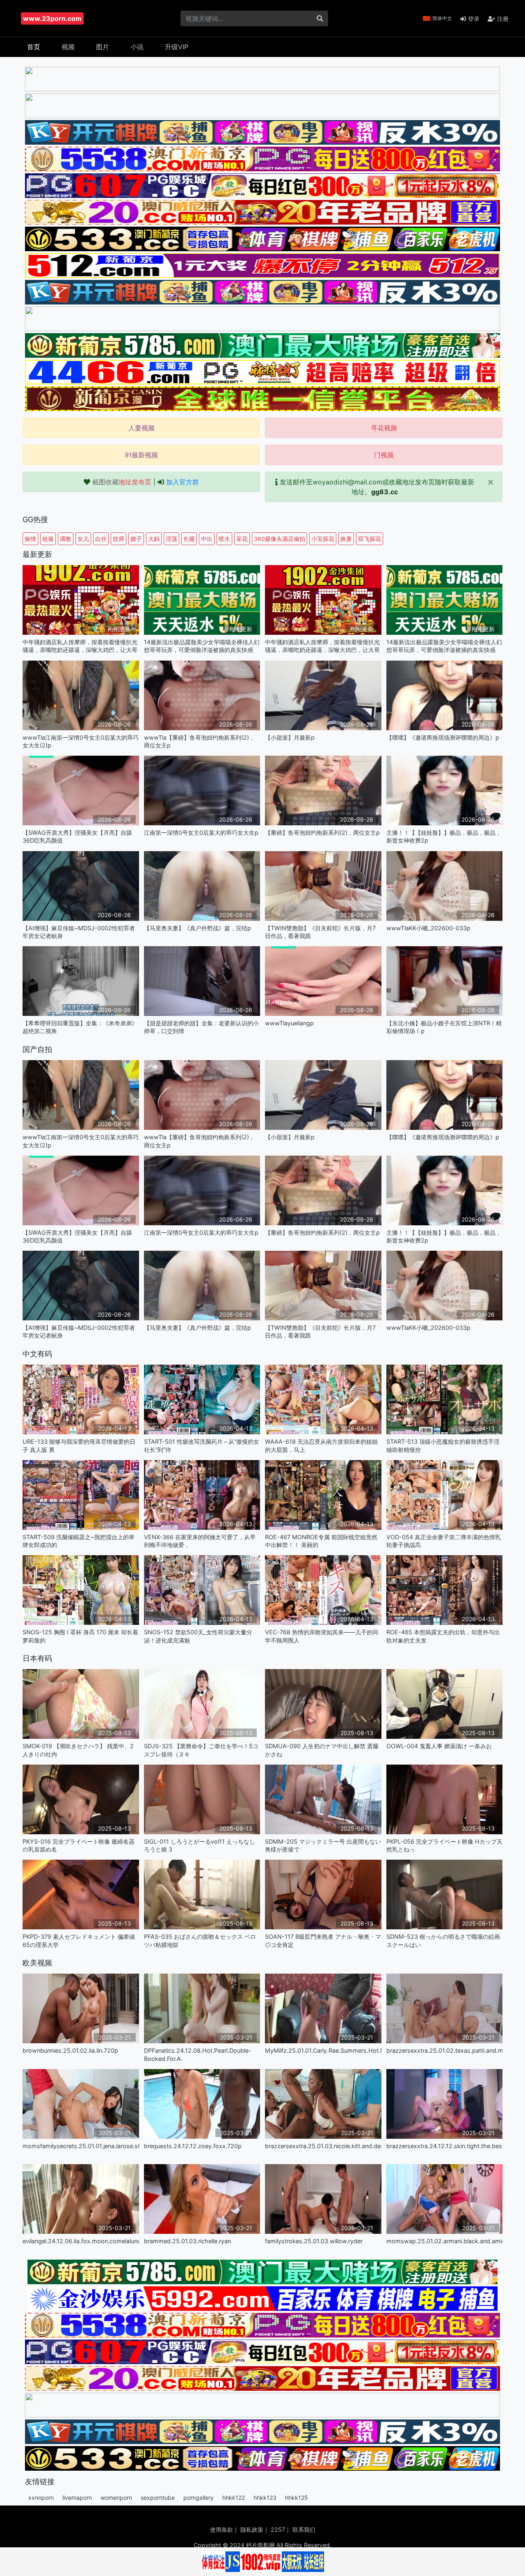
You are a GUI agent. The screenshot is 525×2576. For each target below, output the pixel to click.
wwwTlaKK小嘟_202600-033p (428, 928)
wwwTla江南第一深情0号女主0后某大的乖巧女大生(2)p (81, 741)
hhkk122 (234, 2498)
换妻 (346, 539)
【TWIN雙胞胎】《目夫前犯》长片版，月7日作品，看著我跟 (320, 932)
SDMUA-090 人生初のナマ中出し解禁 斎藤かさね (322, 1750)
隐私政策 (252, 2529)
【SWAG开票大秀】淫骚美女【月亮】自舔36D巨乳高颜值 (77, 836)
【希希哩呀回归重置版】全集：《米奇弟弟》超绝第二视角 (80, 1027)
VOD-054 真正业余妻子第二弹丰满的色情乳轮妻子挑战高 (444, 1541)
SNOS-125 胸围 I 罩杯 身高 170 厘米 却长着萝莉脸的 (80, 1636)
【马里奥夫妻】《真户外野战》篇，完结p (197, 928)
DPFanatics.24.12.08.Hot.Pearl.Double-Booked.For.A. (198, 2054)
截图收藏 (122, 482)
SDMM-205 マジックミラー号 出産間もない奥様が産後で (323, 1845)
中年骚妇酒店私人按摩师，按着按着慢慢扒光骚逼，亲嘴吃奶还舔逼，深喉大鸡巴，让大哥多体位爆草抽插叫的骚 (80, 646)
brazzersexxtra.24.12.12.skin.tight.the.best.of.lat (445, 2146)
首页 (34, 47)
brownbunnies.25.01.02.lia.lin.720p (70, 2050)
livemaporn (77, 2498)
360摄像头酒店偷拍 (280, 539)
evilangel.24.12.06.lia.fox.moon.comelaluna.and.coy (81, 2241)
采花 (242, 539)
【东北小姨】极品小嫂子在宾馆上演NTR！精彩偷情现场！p (444, 1027)
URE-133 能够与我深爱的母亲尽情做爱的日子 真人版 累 (79, 1445)
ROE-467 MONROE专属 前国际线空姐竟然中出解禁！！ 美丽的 (321, 1541)
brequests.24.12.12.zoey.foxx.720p (193, 2146)
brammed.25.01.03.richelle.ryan (187, 2241)
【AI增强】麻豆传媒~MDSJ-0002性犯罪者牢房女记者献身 (79, 932)
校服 (48, 539)
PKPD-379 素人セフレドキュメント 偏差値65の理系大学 (79, 1940)
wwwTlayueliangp (289, 1023)
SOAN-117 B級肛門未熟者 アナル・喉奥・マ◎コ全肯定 (323, 1940)
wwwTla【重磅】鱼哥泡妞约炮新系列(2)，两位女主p (199, 741)
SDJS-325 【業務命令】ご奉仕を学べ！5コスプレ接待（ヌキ (201, 1750)
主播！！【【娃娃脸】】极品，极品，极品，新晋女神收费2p (444, 836)
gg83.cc (385, 492)
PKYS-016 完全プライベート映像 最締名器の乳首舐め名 (79, 1845)
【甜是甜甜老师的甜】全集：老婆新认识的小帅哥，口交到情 (201, 1027)
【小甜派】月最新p (290, 737)
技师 (119, 539)
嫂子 (136, 539)
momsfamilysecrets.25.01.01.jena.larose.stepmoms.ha (81, 2146)
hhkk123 (265, 2498)
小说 (137, 47)
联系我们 (304, 2529)
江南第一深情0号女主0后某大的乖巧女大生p (201, 833)
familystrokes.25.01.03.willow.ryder (314, 2241)
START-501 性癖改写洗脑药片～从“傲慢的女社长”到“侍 (202, 1445)
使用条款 (221, 2529)
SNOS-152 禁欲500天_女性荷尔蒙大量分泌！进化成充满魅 (198, 1636)
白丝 (101, 539)
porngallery (199, 2498)
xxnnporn (41, 2498)
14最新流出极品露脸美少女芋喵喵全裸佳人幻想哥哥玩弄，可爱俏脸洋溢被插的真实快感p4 (202, 646)
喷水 (224, 539)
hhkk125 (297, 2498)
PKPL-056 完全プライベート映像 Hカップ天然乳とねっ (444, 1845)
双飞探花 (370, 539)
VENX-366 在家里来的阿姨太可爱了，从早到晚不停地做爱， (200, 1541)
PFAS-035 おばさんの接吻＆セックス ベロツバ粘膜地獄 (200, 1940)
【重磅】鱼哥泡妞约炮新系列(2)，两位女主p (322, 833)
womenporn (116, 2498)
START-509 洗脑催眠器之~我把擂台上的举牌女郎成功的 (79, 1541)
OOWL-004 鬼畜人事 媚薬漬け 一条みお (439, 1746)
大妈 (154, 539)
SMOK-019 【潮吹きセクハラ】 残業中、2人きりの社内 (78, 1750)
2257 (278, 2529)
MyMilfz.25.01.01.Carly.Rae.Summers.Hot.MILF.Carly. (323, 2050)
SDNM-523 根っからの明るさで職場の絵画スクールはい (443, 1940)
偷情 (30, 539)
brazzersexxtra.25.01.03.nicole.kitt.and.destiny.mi (323, 2146)
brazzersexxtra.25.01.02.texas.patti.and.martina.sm (445, 2050)
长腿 (189, 539)
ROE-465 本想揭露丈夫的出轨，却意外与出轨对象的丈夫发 (443, 1636)
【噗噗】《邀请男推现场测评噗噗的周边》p (443, 737)
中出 (207, 539)
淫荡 (171, 539)
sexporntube (158, 2498)
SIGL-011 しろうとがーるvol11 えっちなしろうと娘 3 (200, 1845)
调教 (66, 539)
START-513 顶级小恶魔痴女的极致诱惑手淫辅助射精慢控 (443, 1445)
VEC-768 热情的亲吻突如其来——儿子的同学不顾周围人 (322, 1636)
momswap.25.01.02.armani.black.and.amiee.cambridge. (445, 2241)
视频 (68, 47)
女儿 (83, 539)
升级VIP (177, 47)
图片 (103, 47)
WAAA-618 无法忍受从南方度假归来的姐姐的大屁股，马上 (321, 1445)
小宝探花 (323, 539)
